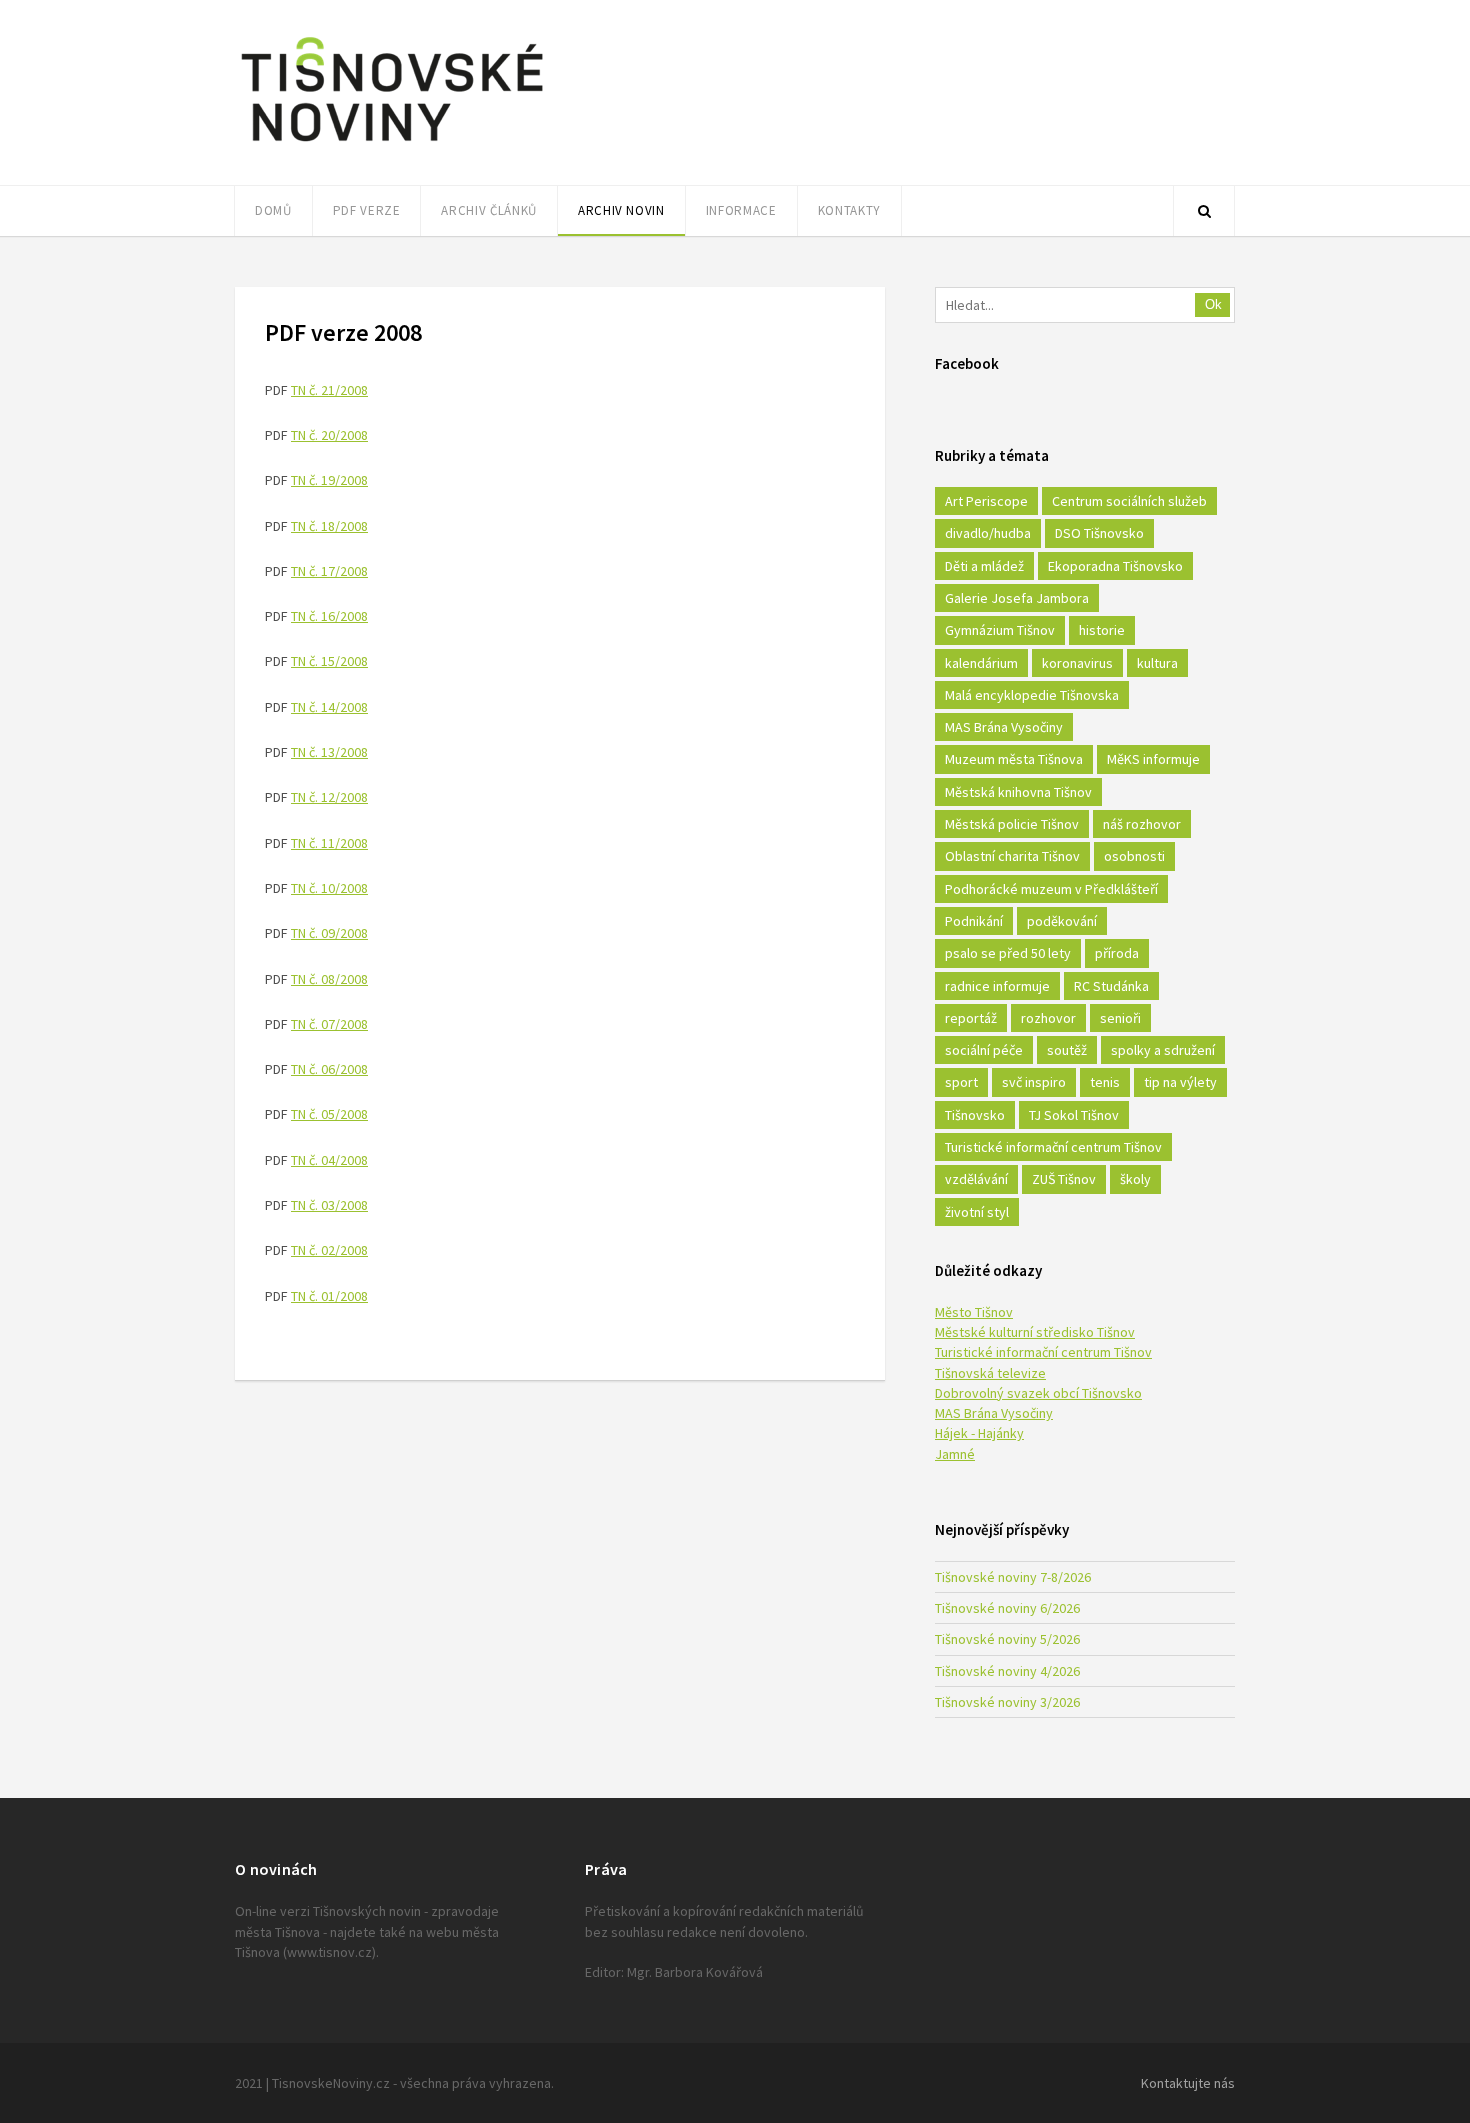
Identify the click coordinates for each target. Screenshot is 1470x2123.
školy (1135, 1179)
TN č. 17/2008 (329, 571)
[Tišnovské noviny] (392, 145)
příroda (1117, 953)
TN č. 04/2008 (329, 1160)
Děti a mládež (984, 566)
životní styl (977, 1212)
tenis (1105, 1082)
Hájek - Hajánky (979, 1433)
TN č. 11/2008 (329, 843)
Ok (1213, 304)
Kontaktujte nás (1188, 2083)
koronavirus (1077, 663)
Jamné (955, 1454)
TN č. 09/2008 (329, 933)
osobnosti (1134, 856)
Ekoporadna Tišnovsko (1115, 566)
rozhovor (1048, 1018)
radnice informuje (997, 986)
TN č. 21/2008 (329, 390)
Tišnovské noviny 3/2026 (1007, 1702)
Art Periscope (986, 501)
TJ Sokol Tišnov (1074, 1115)
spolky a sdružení (1163, 1050)
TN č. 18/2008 (329, 526)
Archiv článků (488, 210)
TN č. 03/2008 (329, 1205)
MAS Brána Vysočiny (1004, 727)
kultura (1157, 663)
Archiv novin (621, 210)
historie (1102, 630)
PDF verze (367, 210)
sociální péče (984, 1050)
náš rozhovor (1142, 824)
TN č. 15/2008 (329, 661)
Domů (273, 210)
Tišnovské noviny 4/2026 (1007, 1671)
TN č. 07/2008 (329, 1024)
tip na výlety (1180, 1082)
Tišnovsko (975, 1115)
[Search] (1204, 211)
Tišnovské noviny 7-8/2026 (1013, 1577)
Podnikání (974, 921)
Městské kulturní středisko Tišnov (1035, 1332)
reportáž (971, 1018)
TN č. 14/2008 (329, 707)
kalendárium (981, 663)
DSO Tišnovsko (1099, 533)
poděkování (1062, 921)
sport (961, 1082)
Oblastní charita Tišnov (1012, 856)
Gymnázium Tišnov (1000, 630)
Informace (741, 210)
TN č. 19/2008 (329, 480)
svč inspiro (1034, 1082)
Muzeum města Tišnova (1014, 759)
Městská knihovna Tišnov (1018, 792)
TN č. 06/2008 (329, 1069)
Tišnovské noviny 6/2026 (1007, 1608)
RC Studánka (1111, 986)
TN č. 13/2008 (329, 752)
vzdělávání (976, 1179)
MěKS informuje (1153, 759)
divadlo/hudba (988, 533)
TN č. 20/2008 (329, 435)
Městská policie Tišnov (1012, 824)
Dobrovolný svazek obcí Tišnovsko (1038, 1393)
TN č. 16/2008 (329, 616)
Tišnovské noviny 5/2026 (1007, 1639)
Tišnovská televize (990, 1373)
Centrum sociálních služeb (1129, 501)
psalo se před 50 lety (1008, 953)
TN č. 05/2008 (329, 1114)
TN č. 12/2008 (329, 797)
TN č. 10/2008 (329, 888)
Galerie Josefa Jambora (1017, 598)
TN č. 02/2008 (329, 1250)
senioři (1120, 1018)
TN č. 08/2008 (329, 979)
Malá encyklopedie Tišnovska (1032, 695)
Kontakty (849, 210)
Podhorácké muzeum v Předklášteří (1051, 889)
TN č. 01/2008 (329, 1296)
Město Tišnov (974, 1312)
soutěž (1067, 1050)
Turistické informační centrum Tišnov (1053, 1147)
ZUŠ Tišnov (1064, 1179)
